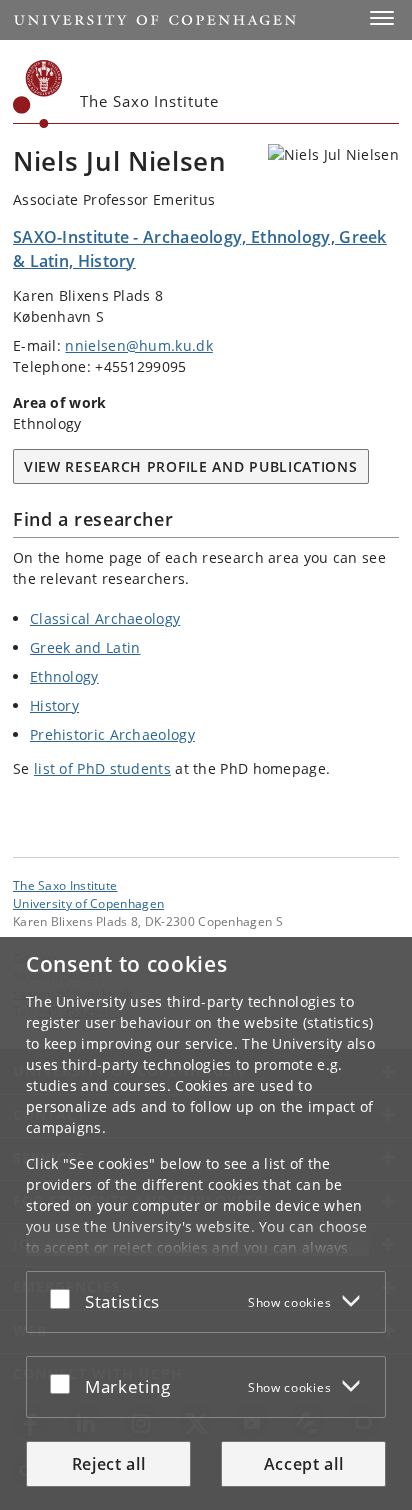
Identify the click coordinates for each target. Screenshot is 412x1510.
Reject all (109, 1464)
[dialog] (206, 1223)
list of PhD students (102, 768)
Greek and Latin (85, 647)
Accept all (304, 1464)
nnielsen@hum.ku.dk (138, 345)
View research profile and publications (191, 466)
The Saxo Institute (65, 885)
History (54, 705)
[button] (382, 18)
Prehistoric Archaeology (112, 734)
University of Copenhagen (88, 903)
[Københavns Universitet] (38, 94)
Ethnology (64, 676)
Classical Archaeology (105, 618)
